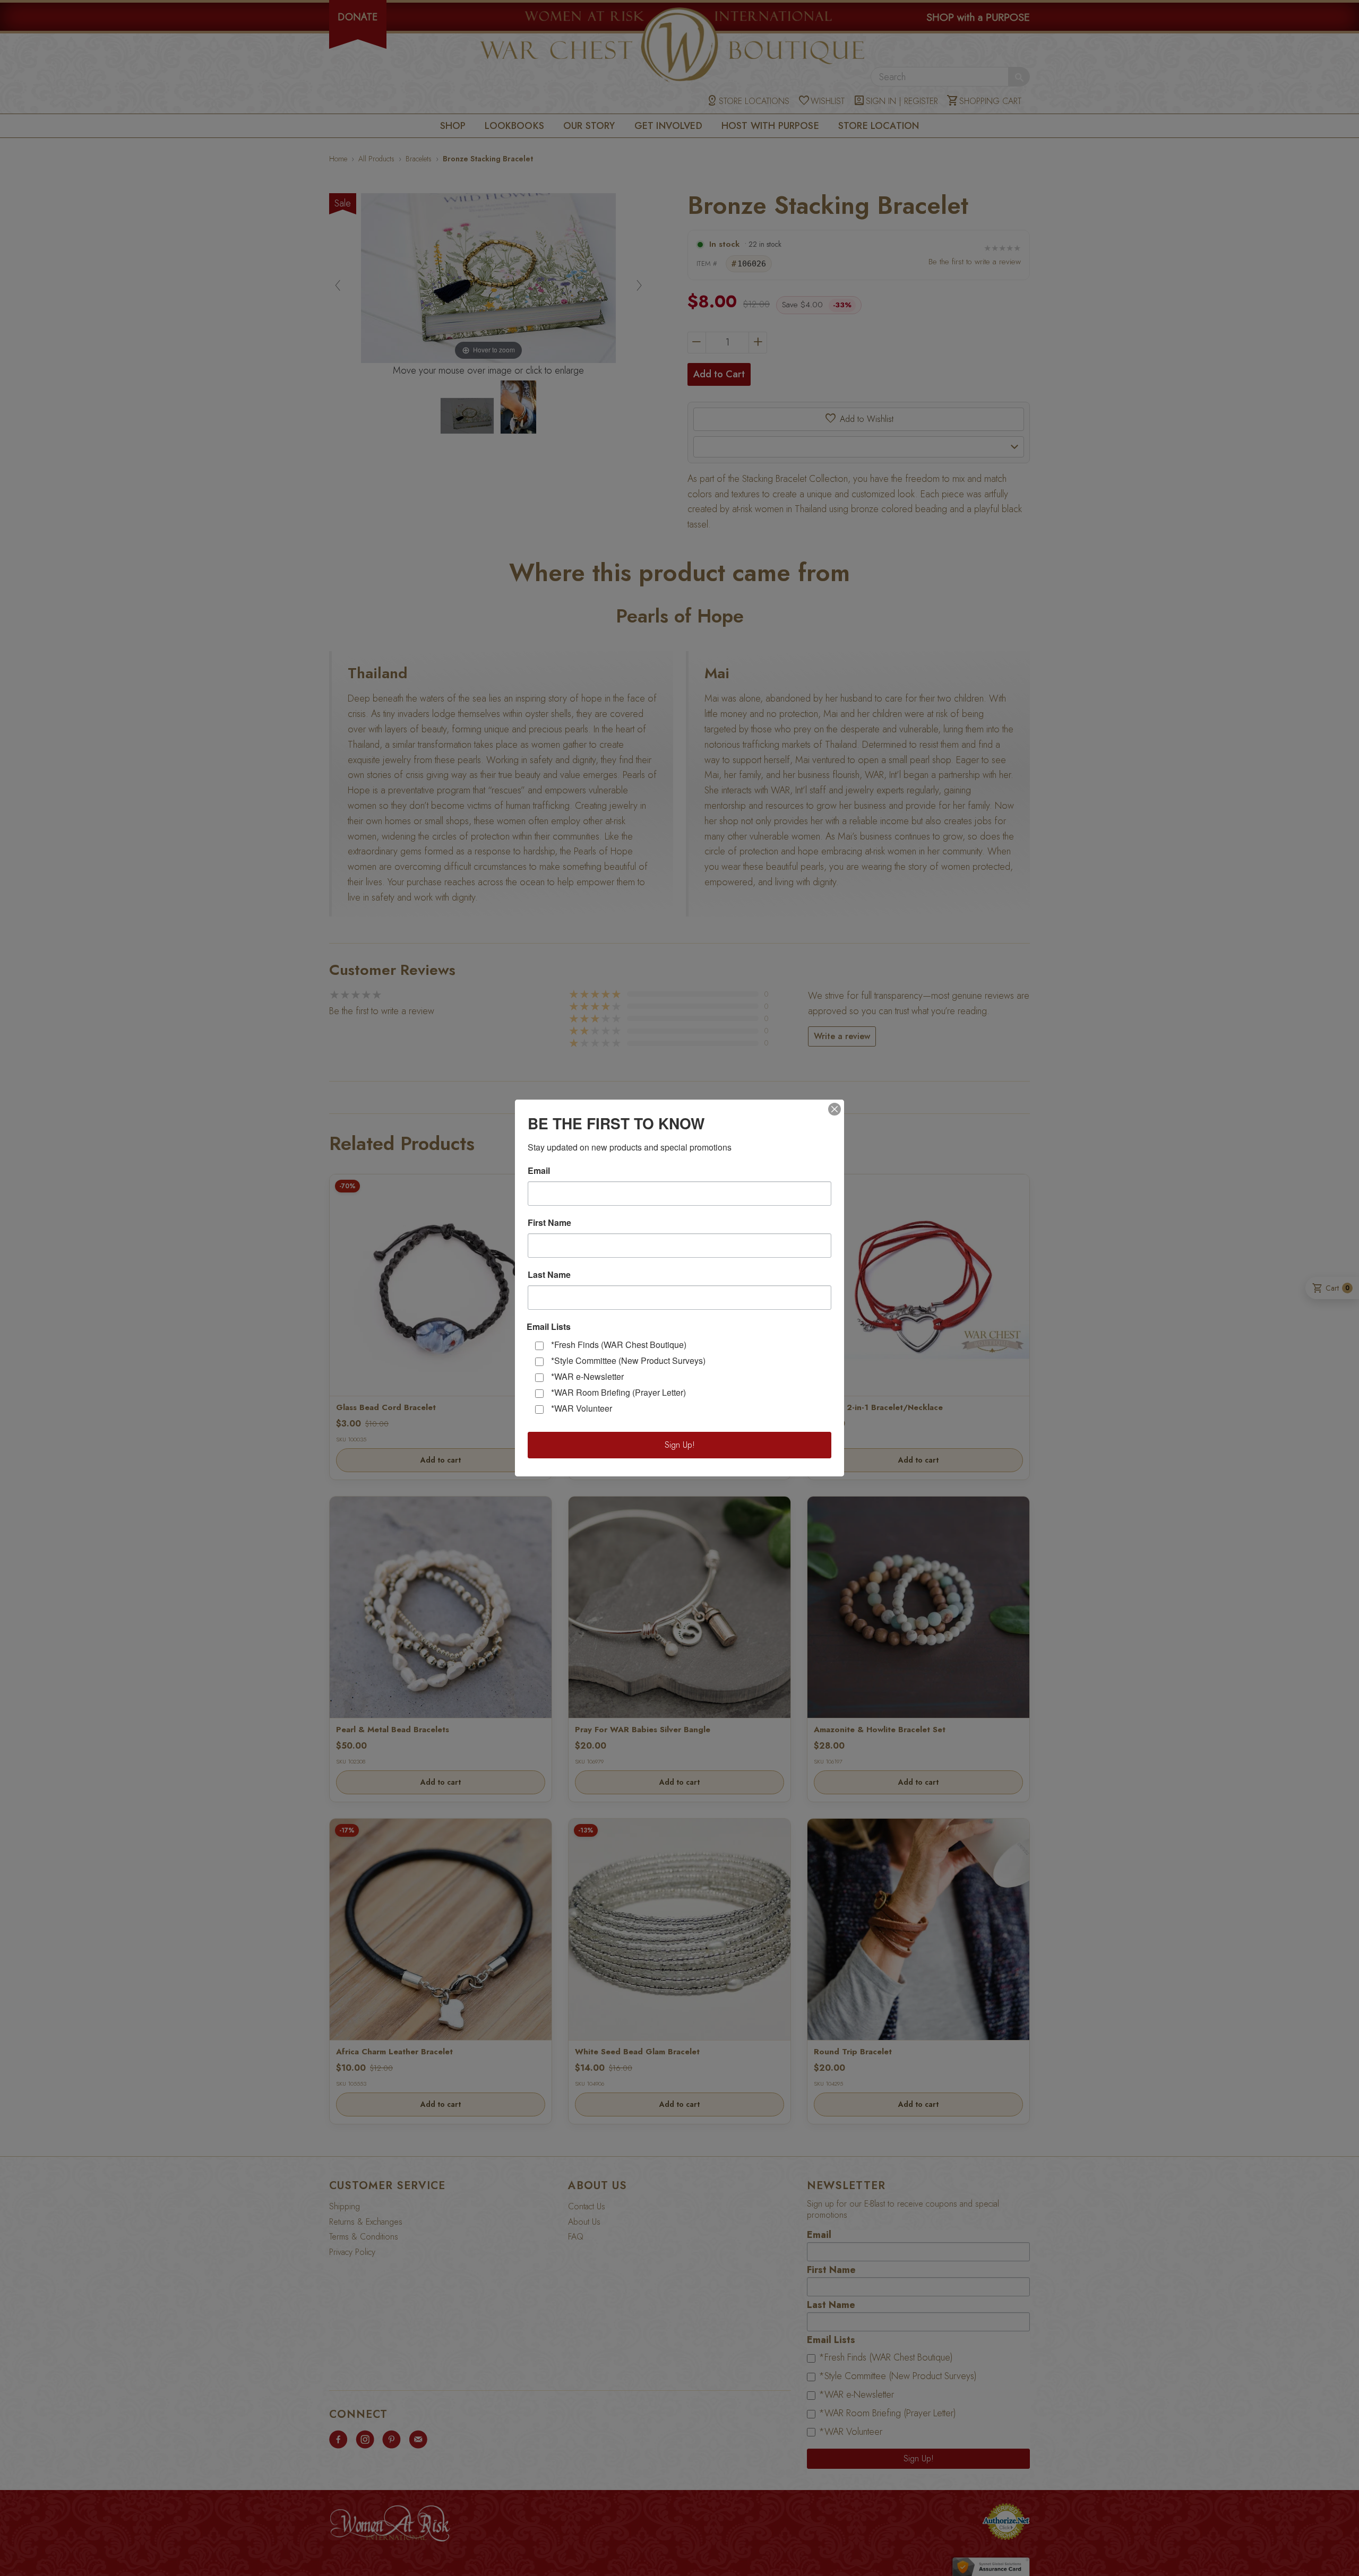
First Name (549, 1223)
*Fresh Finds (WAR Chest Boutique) (619, 1345)
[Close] (835, 1109)
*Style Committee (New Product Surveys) (628, 1360)
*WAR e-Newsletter (587, 1376)
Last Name (549, 1275)
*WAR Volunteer (582, 1408)
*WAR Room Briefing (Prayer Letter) (618, 1392)
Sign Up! (680, 1445)
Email (539, 1171)
